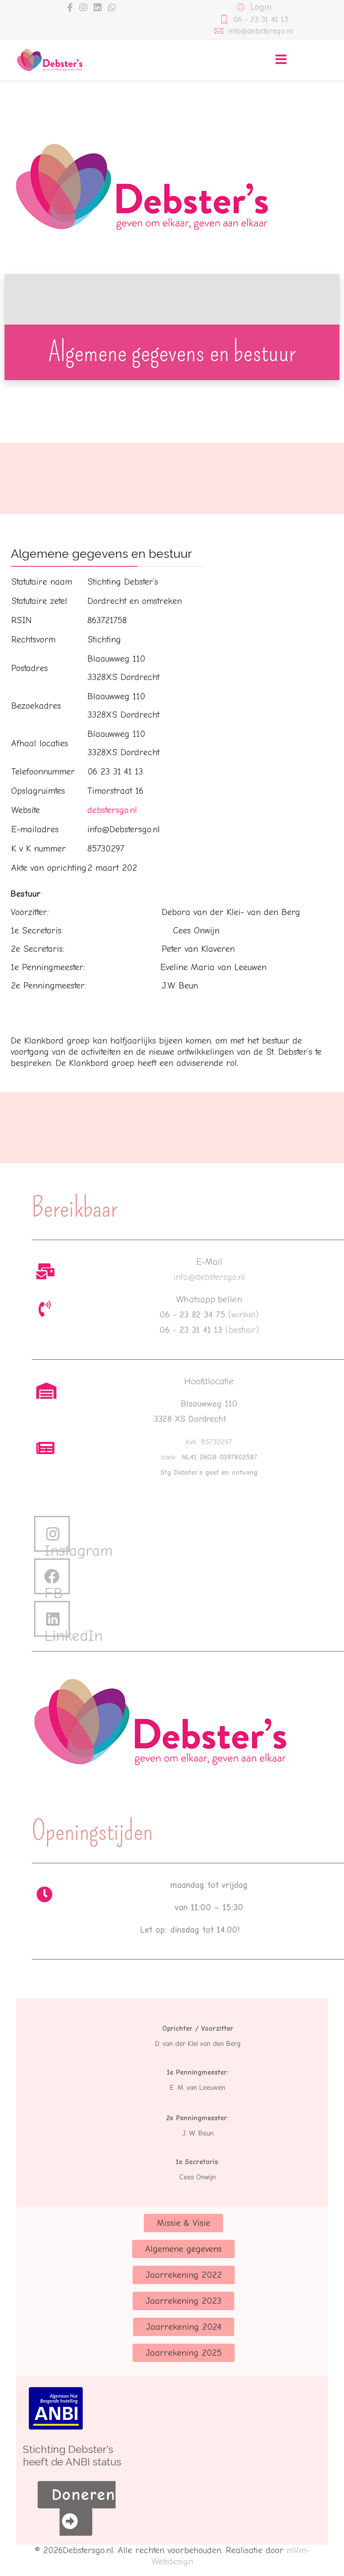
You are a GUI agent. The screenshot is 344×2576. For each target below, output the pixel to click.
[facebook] (70, 8)
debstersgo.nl (112, 810)
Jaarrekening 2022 (184, 2275)
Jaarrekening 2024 (184, 2327)
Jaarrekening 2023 (183, 2301)
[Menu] (281, 60)
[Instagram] (83, 8)
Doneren (84, 2495)
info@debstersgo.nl (260, 31)
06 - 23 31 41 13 (261, 19)
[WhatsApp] (112, 8)
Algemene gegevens (183, 2249)
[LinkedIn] (98, 8)
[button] (253, 7)
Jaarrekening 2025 (184, 2353)
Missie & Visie (183, 2223)
